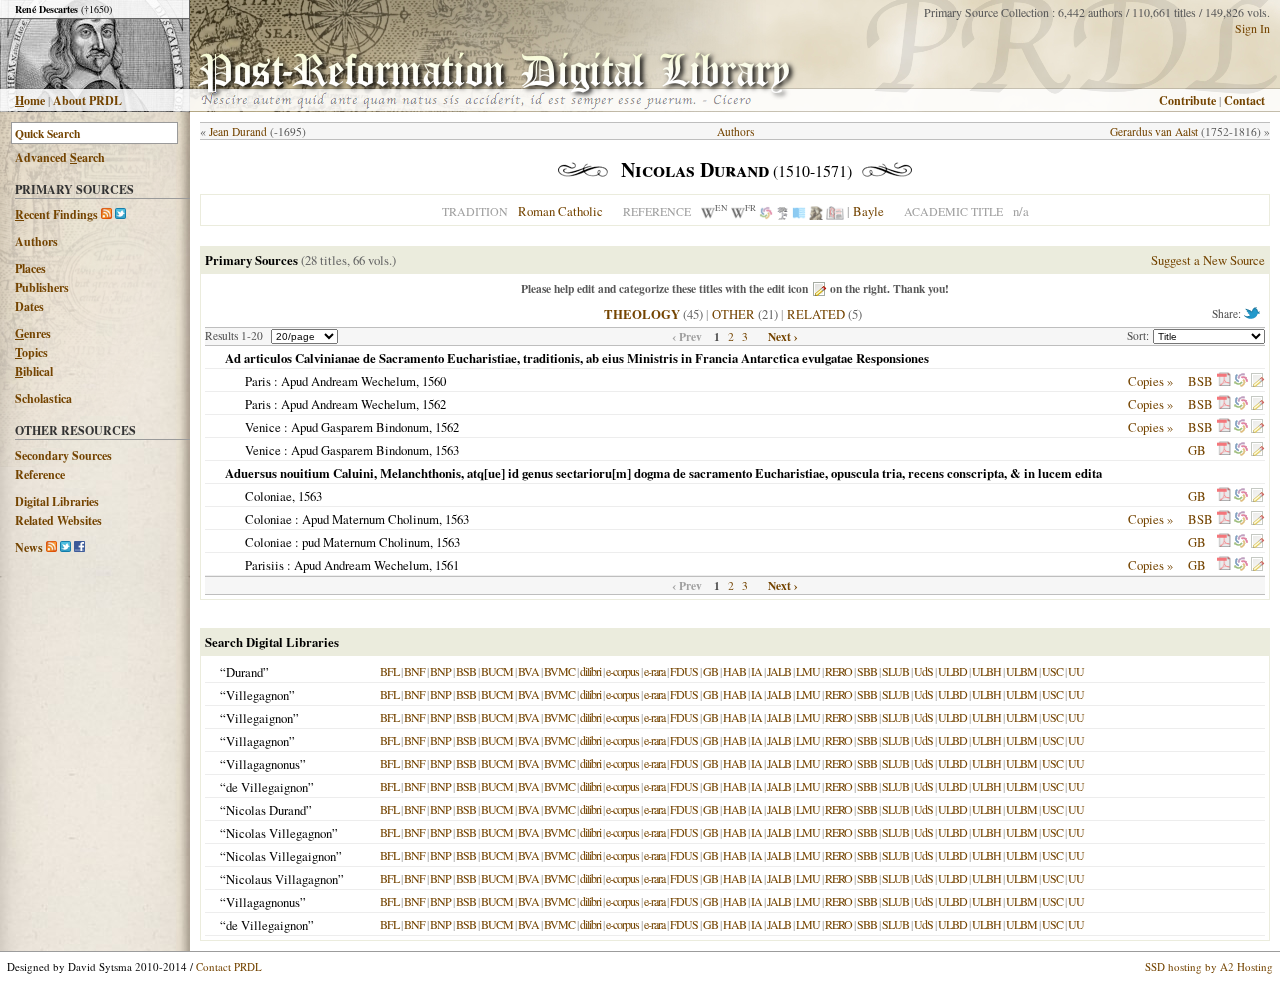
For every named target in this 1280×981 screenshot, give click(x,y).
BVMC (559, 671)
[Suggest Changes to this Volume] (1257, 381)
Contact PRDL (229, 966)
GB (1197, 450)
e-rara (654, 671)
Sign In (1252, 28)
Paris (258, 381)
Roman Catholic (560, 211)
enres (33, 333)
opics (31, 352)
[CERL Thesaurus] (782, 211)
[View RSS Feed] (106, 214)
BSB (1200, 381)
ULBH (986, 671)
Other (733, 314)
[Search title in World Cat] (1241, 381)
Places (30, 268)
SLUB (895, 671)
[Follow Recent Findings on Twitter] (120, 214)
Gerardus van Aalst (1154, 131)
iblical (34, 371)
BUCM (497, 671)
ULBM (1021, 671)
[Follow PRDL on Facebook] (79, 547)
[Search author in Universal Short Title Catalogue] (835, 211)
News (29, 547)
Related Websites (58, 520)
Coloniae (268, 496)
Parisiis (264, 565)
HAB (734, 671)
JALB (779, 671)
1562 (434, 404)
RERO (838, 671)
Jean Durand (238, 131)
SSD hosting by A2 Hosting (1209, 966)
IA (756, 671)
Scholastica (43, 398)
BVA (528, 671)
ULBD (952, 671)
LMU (808, 671)
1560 (434, 381)
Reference (40, 474)
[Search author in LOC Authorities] (799, 211)
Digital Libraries (57, 501)
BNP (440, 671)
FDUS (684, 671)
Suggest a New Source (1208, 260)
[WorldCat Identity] (766, 211)
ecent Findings (56, 214)
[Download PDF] (1224, 381)
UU (1076, 671)
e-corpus (622, 671)
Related (816, 314)
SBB (867, 671)
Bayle (868, 211)
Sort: (1140, 335)
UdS (923, 671)
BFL (389, 671)
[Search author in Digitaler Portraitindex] (816, 211)
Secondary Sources (63, 455)
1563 (447, 450)
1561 (447, 565)
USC (1052, 671)
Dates (29, 306)
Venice (263, 427)
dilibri (590, 671)
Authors (36, 241)
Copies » (1150, 381)
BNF (414, 671)
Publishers (42, 287)
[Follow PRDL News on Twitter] (65, 547)
